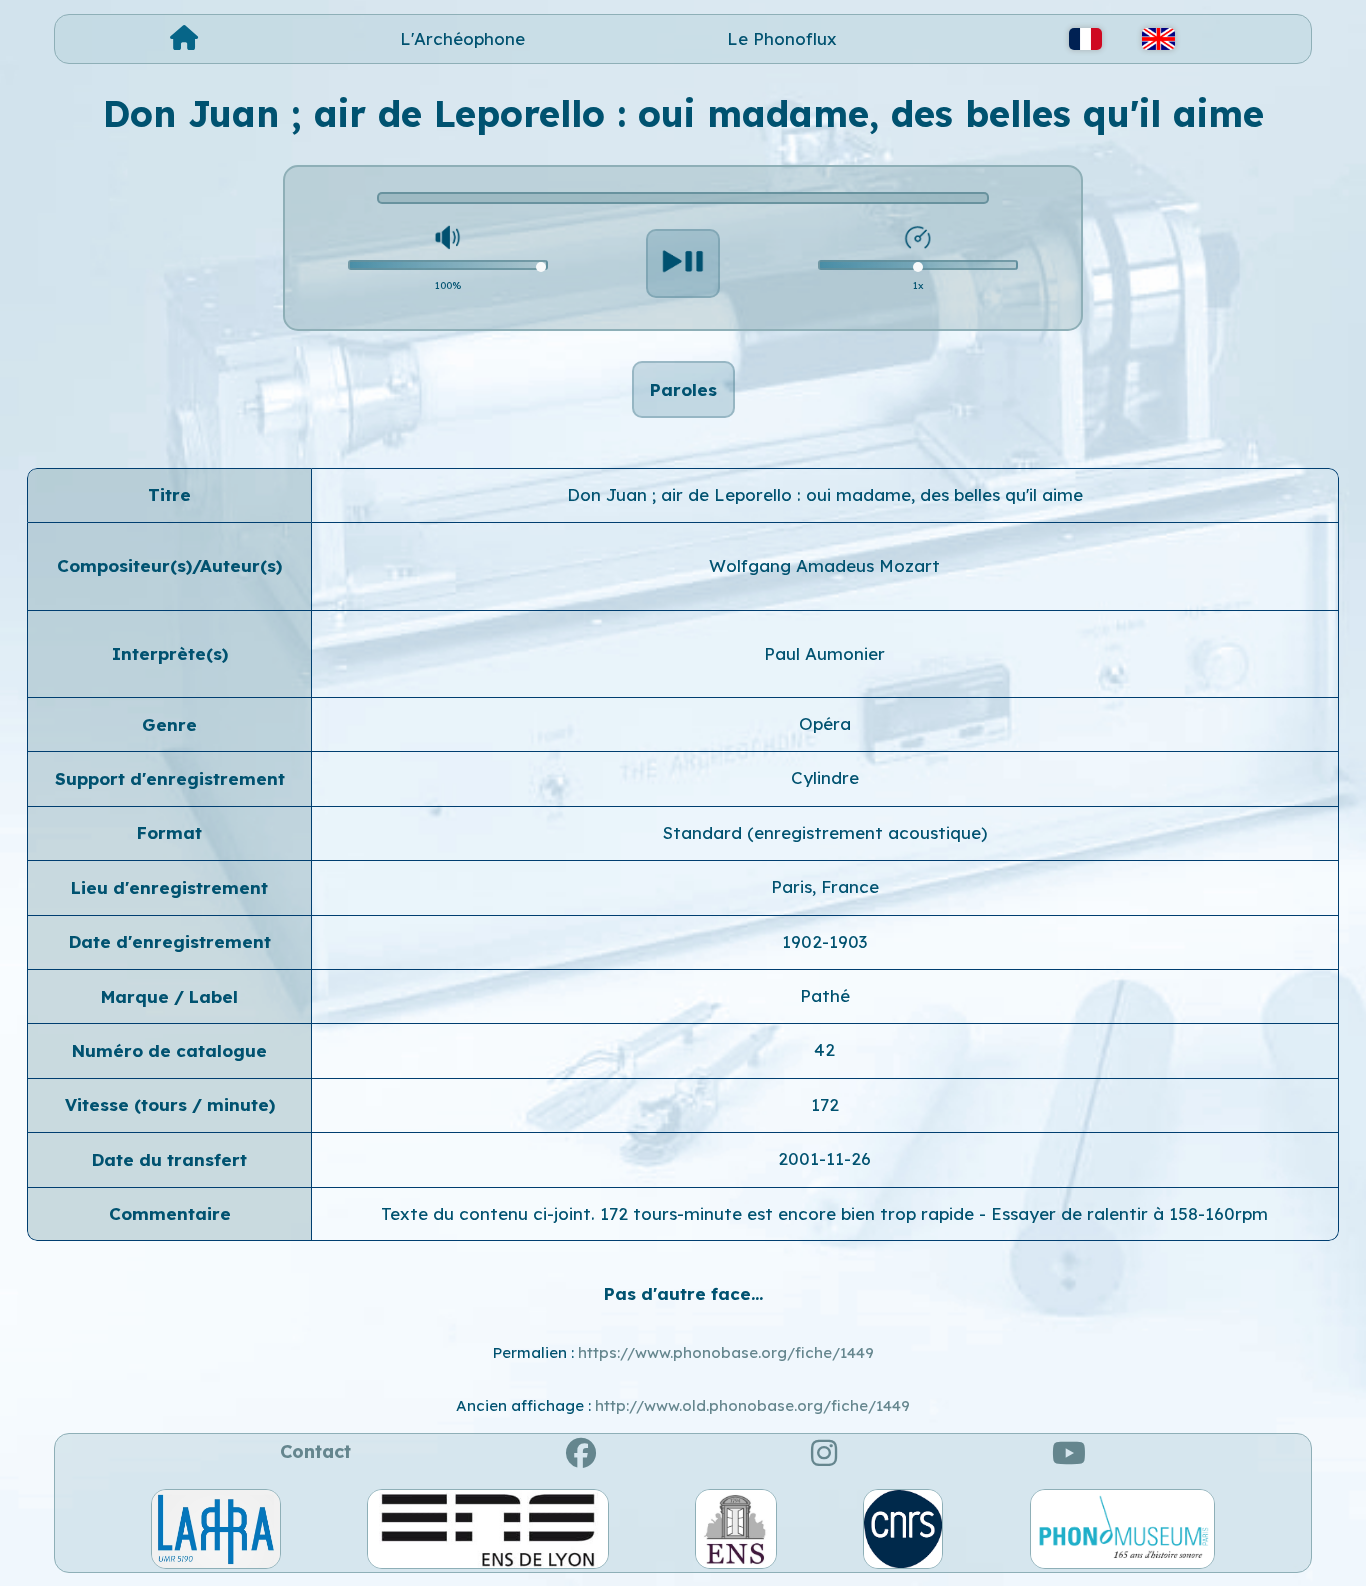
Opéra (825, 723)
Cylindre (825, 777)
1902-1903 (824, 941)
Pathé (825, 995)
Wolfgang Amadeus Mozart (824, 565)
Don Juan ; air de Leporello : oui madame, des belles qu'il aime (825, 494)
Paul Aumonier (824, 653)
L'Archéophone (462, 38)
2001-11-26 (824, 1158)
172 (825, 1104)
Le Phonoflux (782, 38)
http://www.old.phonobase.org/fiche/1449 (752, 1405)
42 (824, 1049)
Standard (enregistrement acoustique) (825, 832)
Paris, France (825, 886)
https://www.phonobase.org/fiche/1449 (726, 1352)
